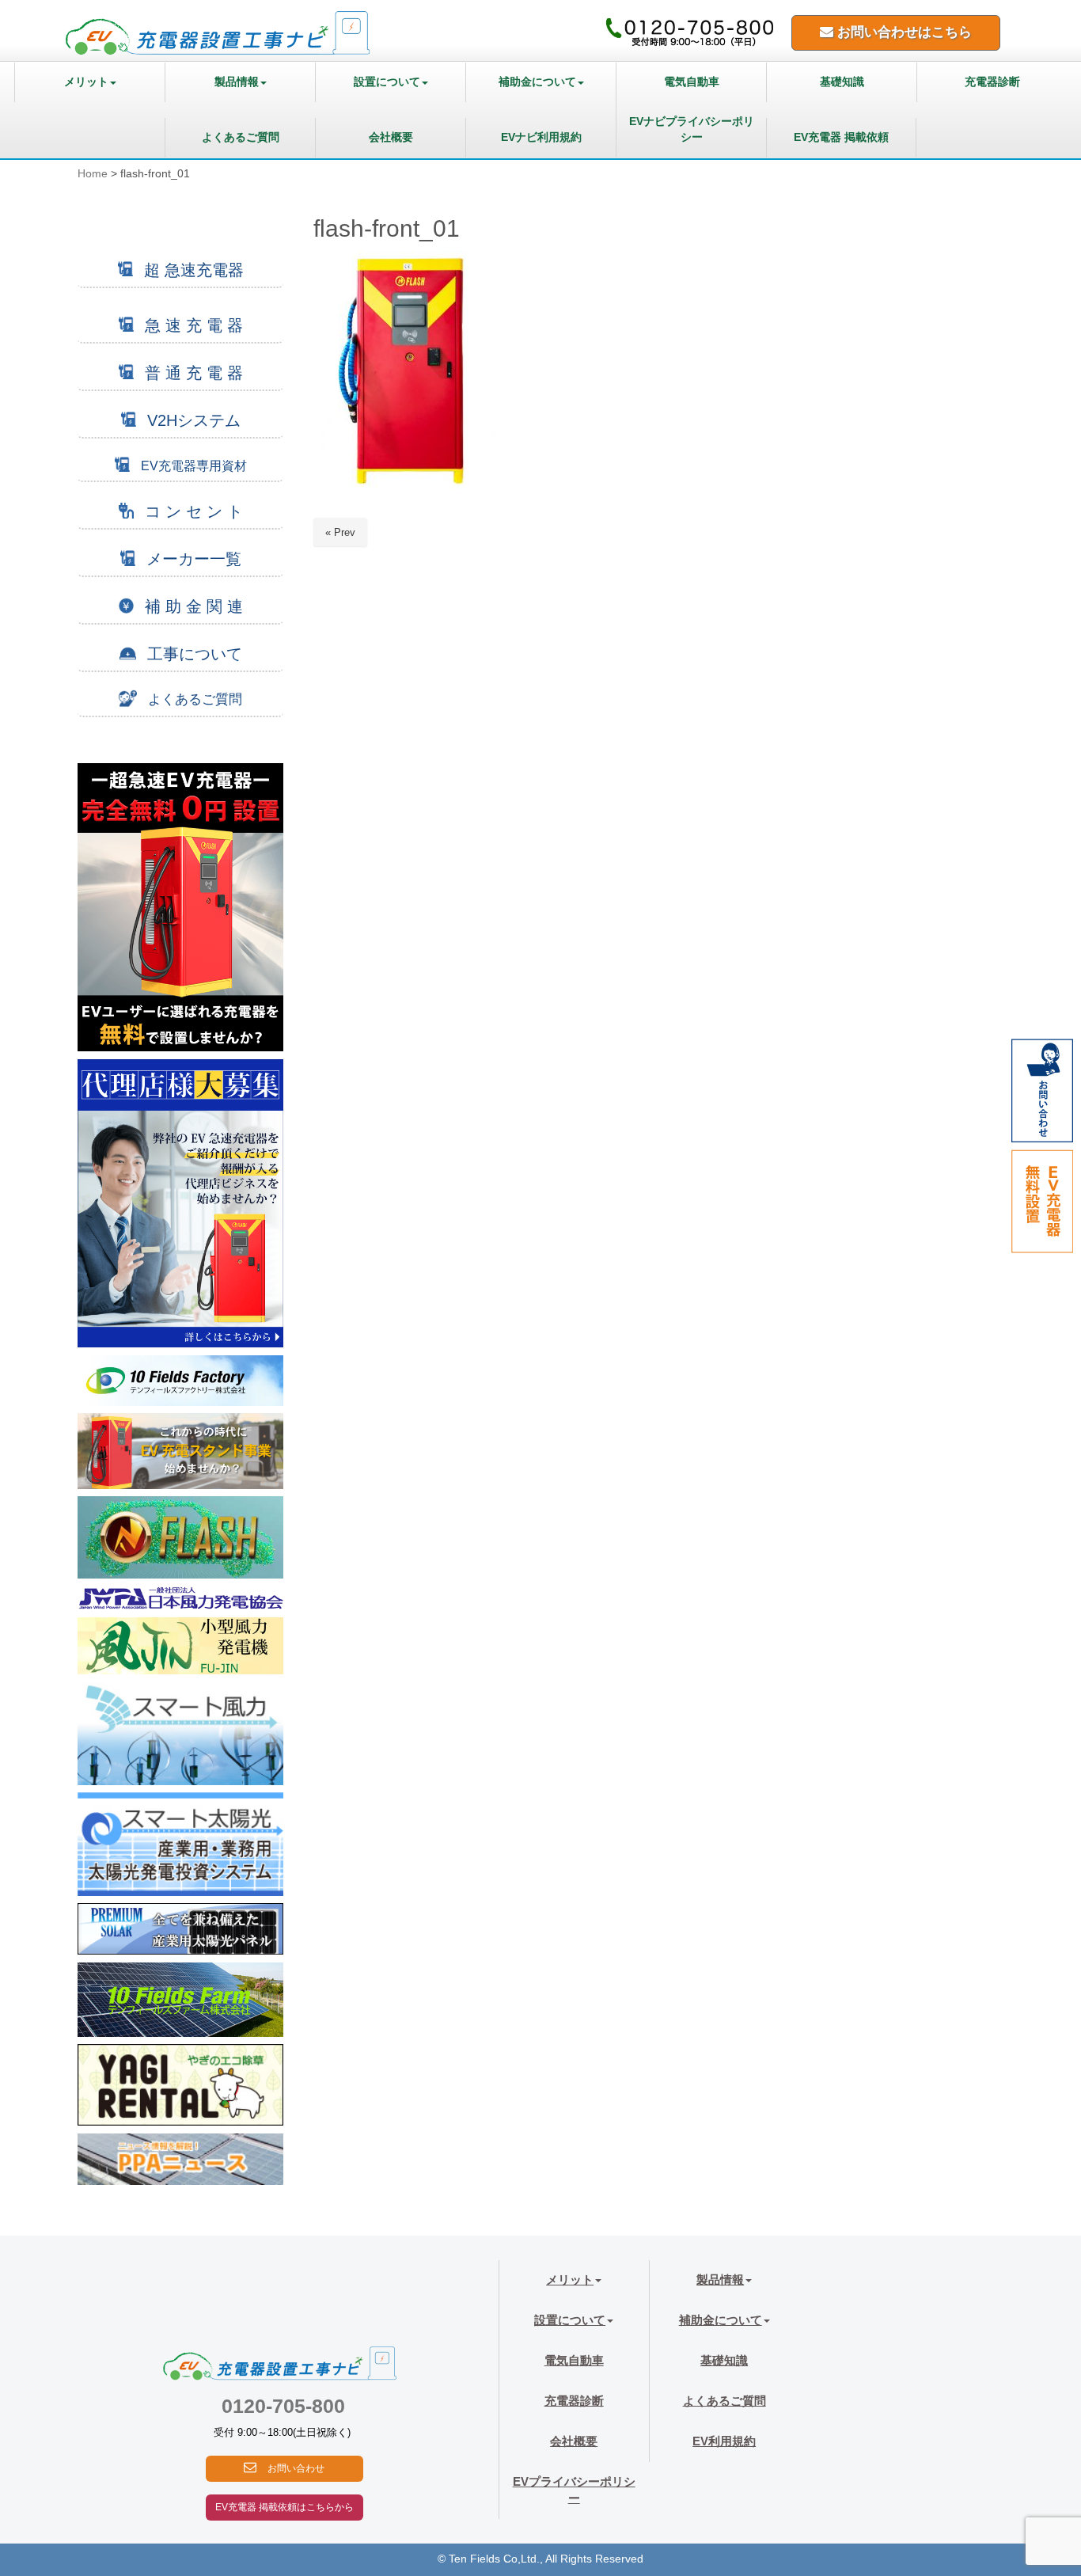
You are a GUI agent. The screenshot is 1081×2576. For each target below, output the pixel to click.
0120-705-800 (283, 2406)
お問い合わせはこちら (903, 32)
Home (93, 174)
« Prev (340, 532)
